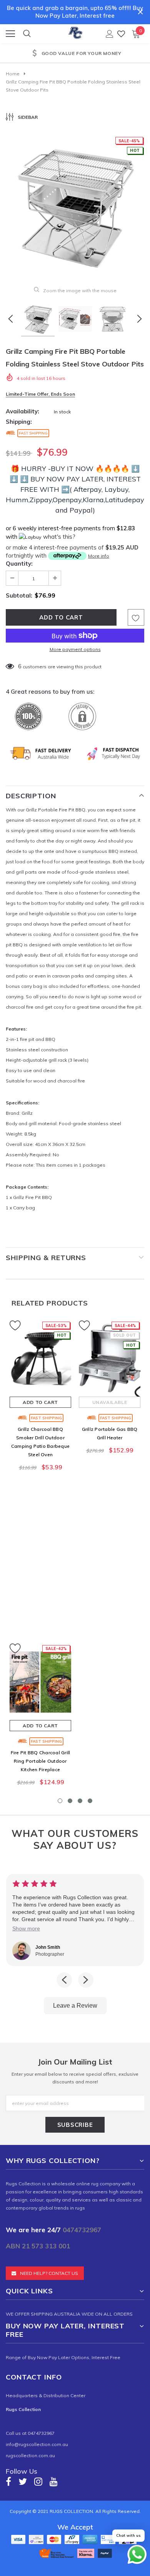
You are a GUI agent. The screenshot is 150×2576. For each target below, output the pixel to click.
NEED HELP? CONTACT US (49, 2273)
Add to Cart (40, 1402)
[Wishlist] (121, 34)
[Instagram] (38, 2481)
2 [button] (70, 1801)
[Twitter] (23, 2481)
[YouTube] (54, 2481)
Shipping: (19, 422)
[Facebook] (8, 2481)
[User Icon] (110, 34)
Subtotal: (19, 595)
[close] (140, 12)
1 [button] (60, 1801)
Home (13, 74)
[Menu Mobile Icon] (10, 34)
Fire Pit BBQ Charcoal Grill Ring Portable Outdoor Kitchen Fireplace (40, 1761)
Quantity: (19, 564)
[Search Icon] (27, 34)
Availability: (22, 411)
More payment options (75, 649)
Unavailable (110, 1402)
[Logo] (75, 32)
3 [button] (80, 1801)
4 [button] (90, 1801)
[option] (75, 54)
